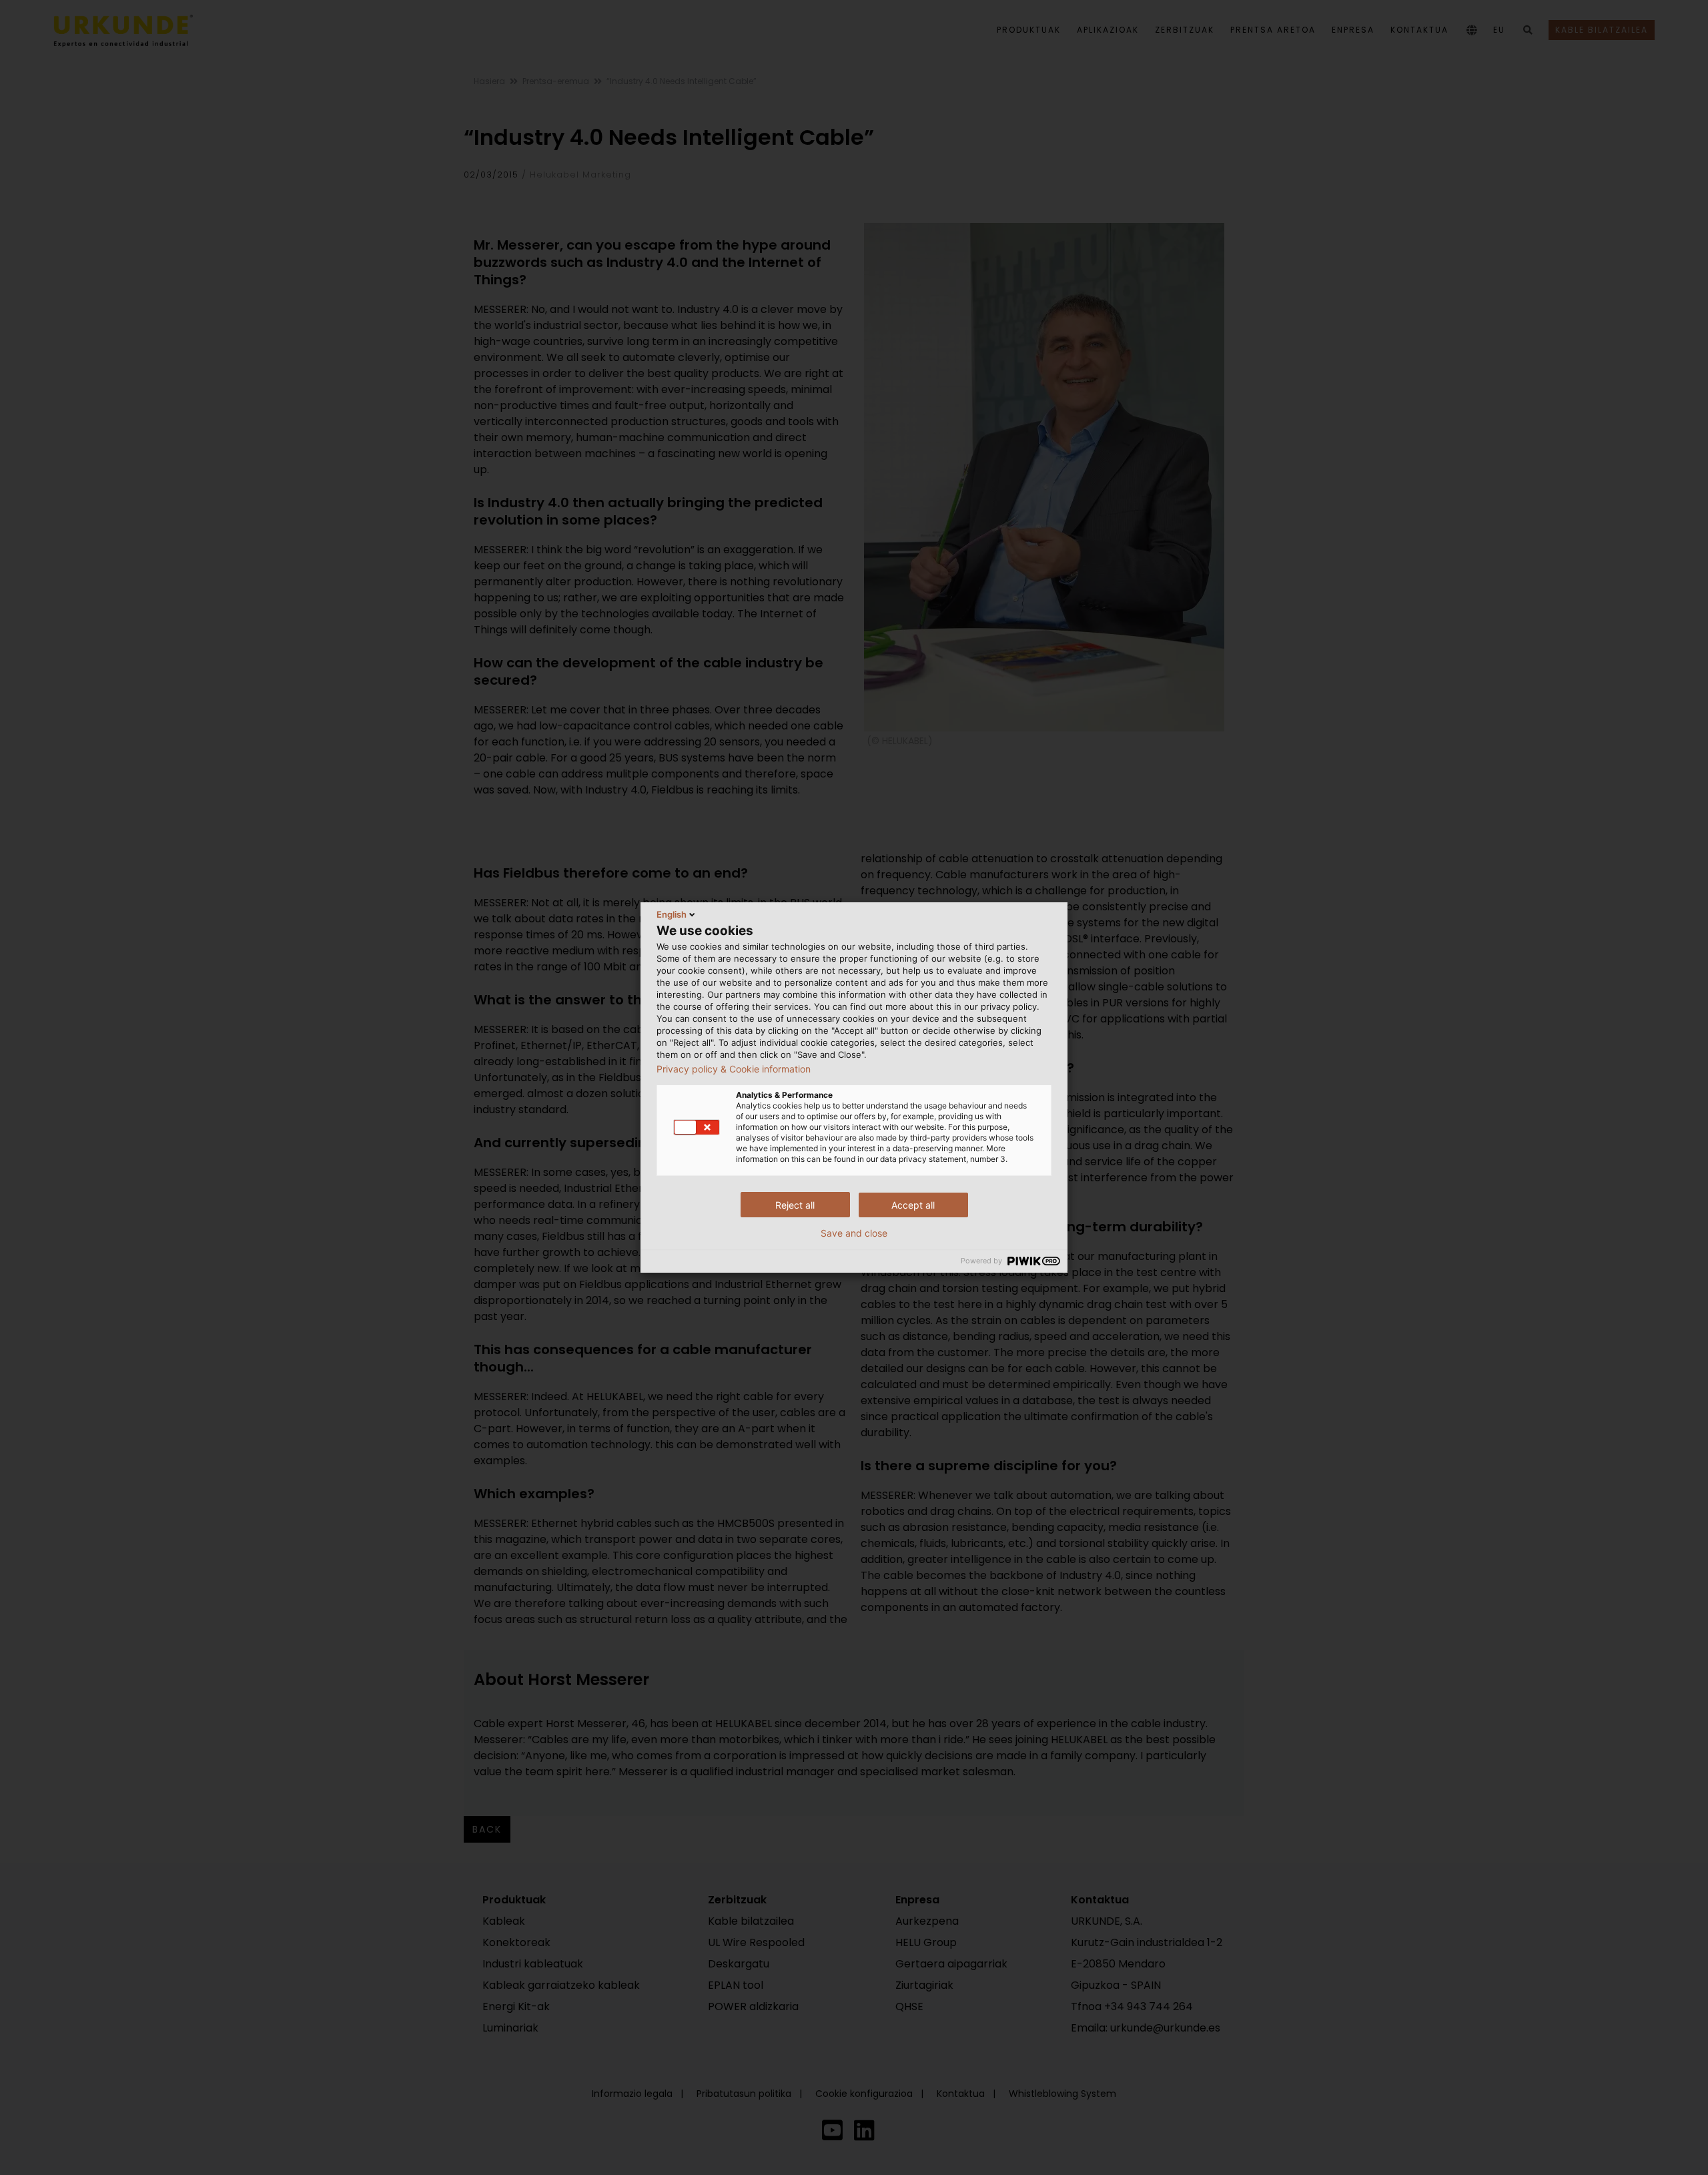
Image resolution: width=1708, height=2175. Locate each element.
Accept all (913, 1205)
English (672, 914)
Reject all (795, 1205)
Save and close (854, 1233)
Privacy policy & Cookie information (734, 1069)
